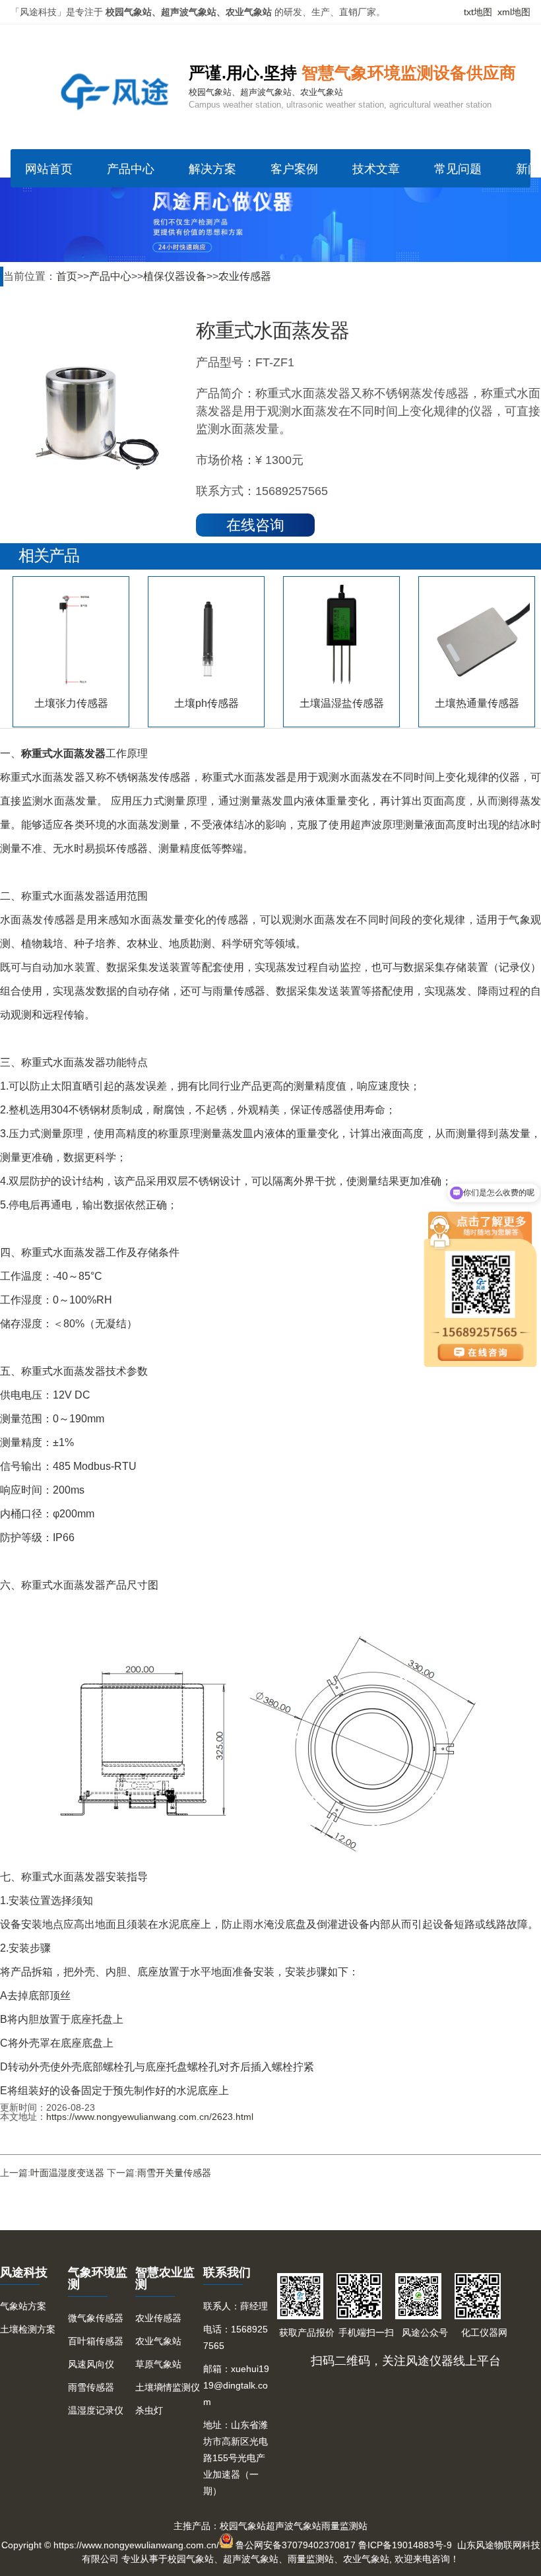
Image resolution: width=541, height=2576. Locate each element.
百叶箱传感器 (96, 2341)
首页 (67, 276)
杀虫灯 (149, 2410)
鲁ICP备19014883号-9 (405, 2545)
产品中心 (131, 169)
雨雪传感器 (91, 2387)
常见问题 (458, 169)
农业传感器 (245, 276)
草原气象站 (158, 2364)
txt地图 (478, 12)
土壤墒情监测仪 (168, 2387)
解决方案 (212, 169)
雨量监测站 (344, 2526)
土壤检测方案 (28, 2329)
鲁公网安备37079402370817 (296, 2545)
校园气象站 (243, 2526)
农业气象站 (158, 2341)
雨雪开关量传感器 (174, 2173)
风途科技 (24, 2272)
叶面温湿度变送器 (67, 2173)
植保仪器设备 (175, 276)
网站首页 (49, 169)
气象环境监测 (98, 2278)
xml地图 (514, 12)
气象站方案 (23, 2306)
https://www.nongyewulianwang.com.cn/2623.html (150, 2117)
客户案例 (294, 169)
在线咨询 (255, 525)
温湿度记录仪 (96, 2410)
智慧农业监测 (165, 2278)
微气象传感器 (96, 2318)
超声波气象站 (294, 2526)
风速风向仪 (91, 2364)
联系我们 (227, 2272)
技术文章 (376, 169)
